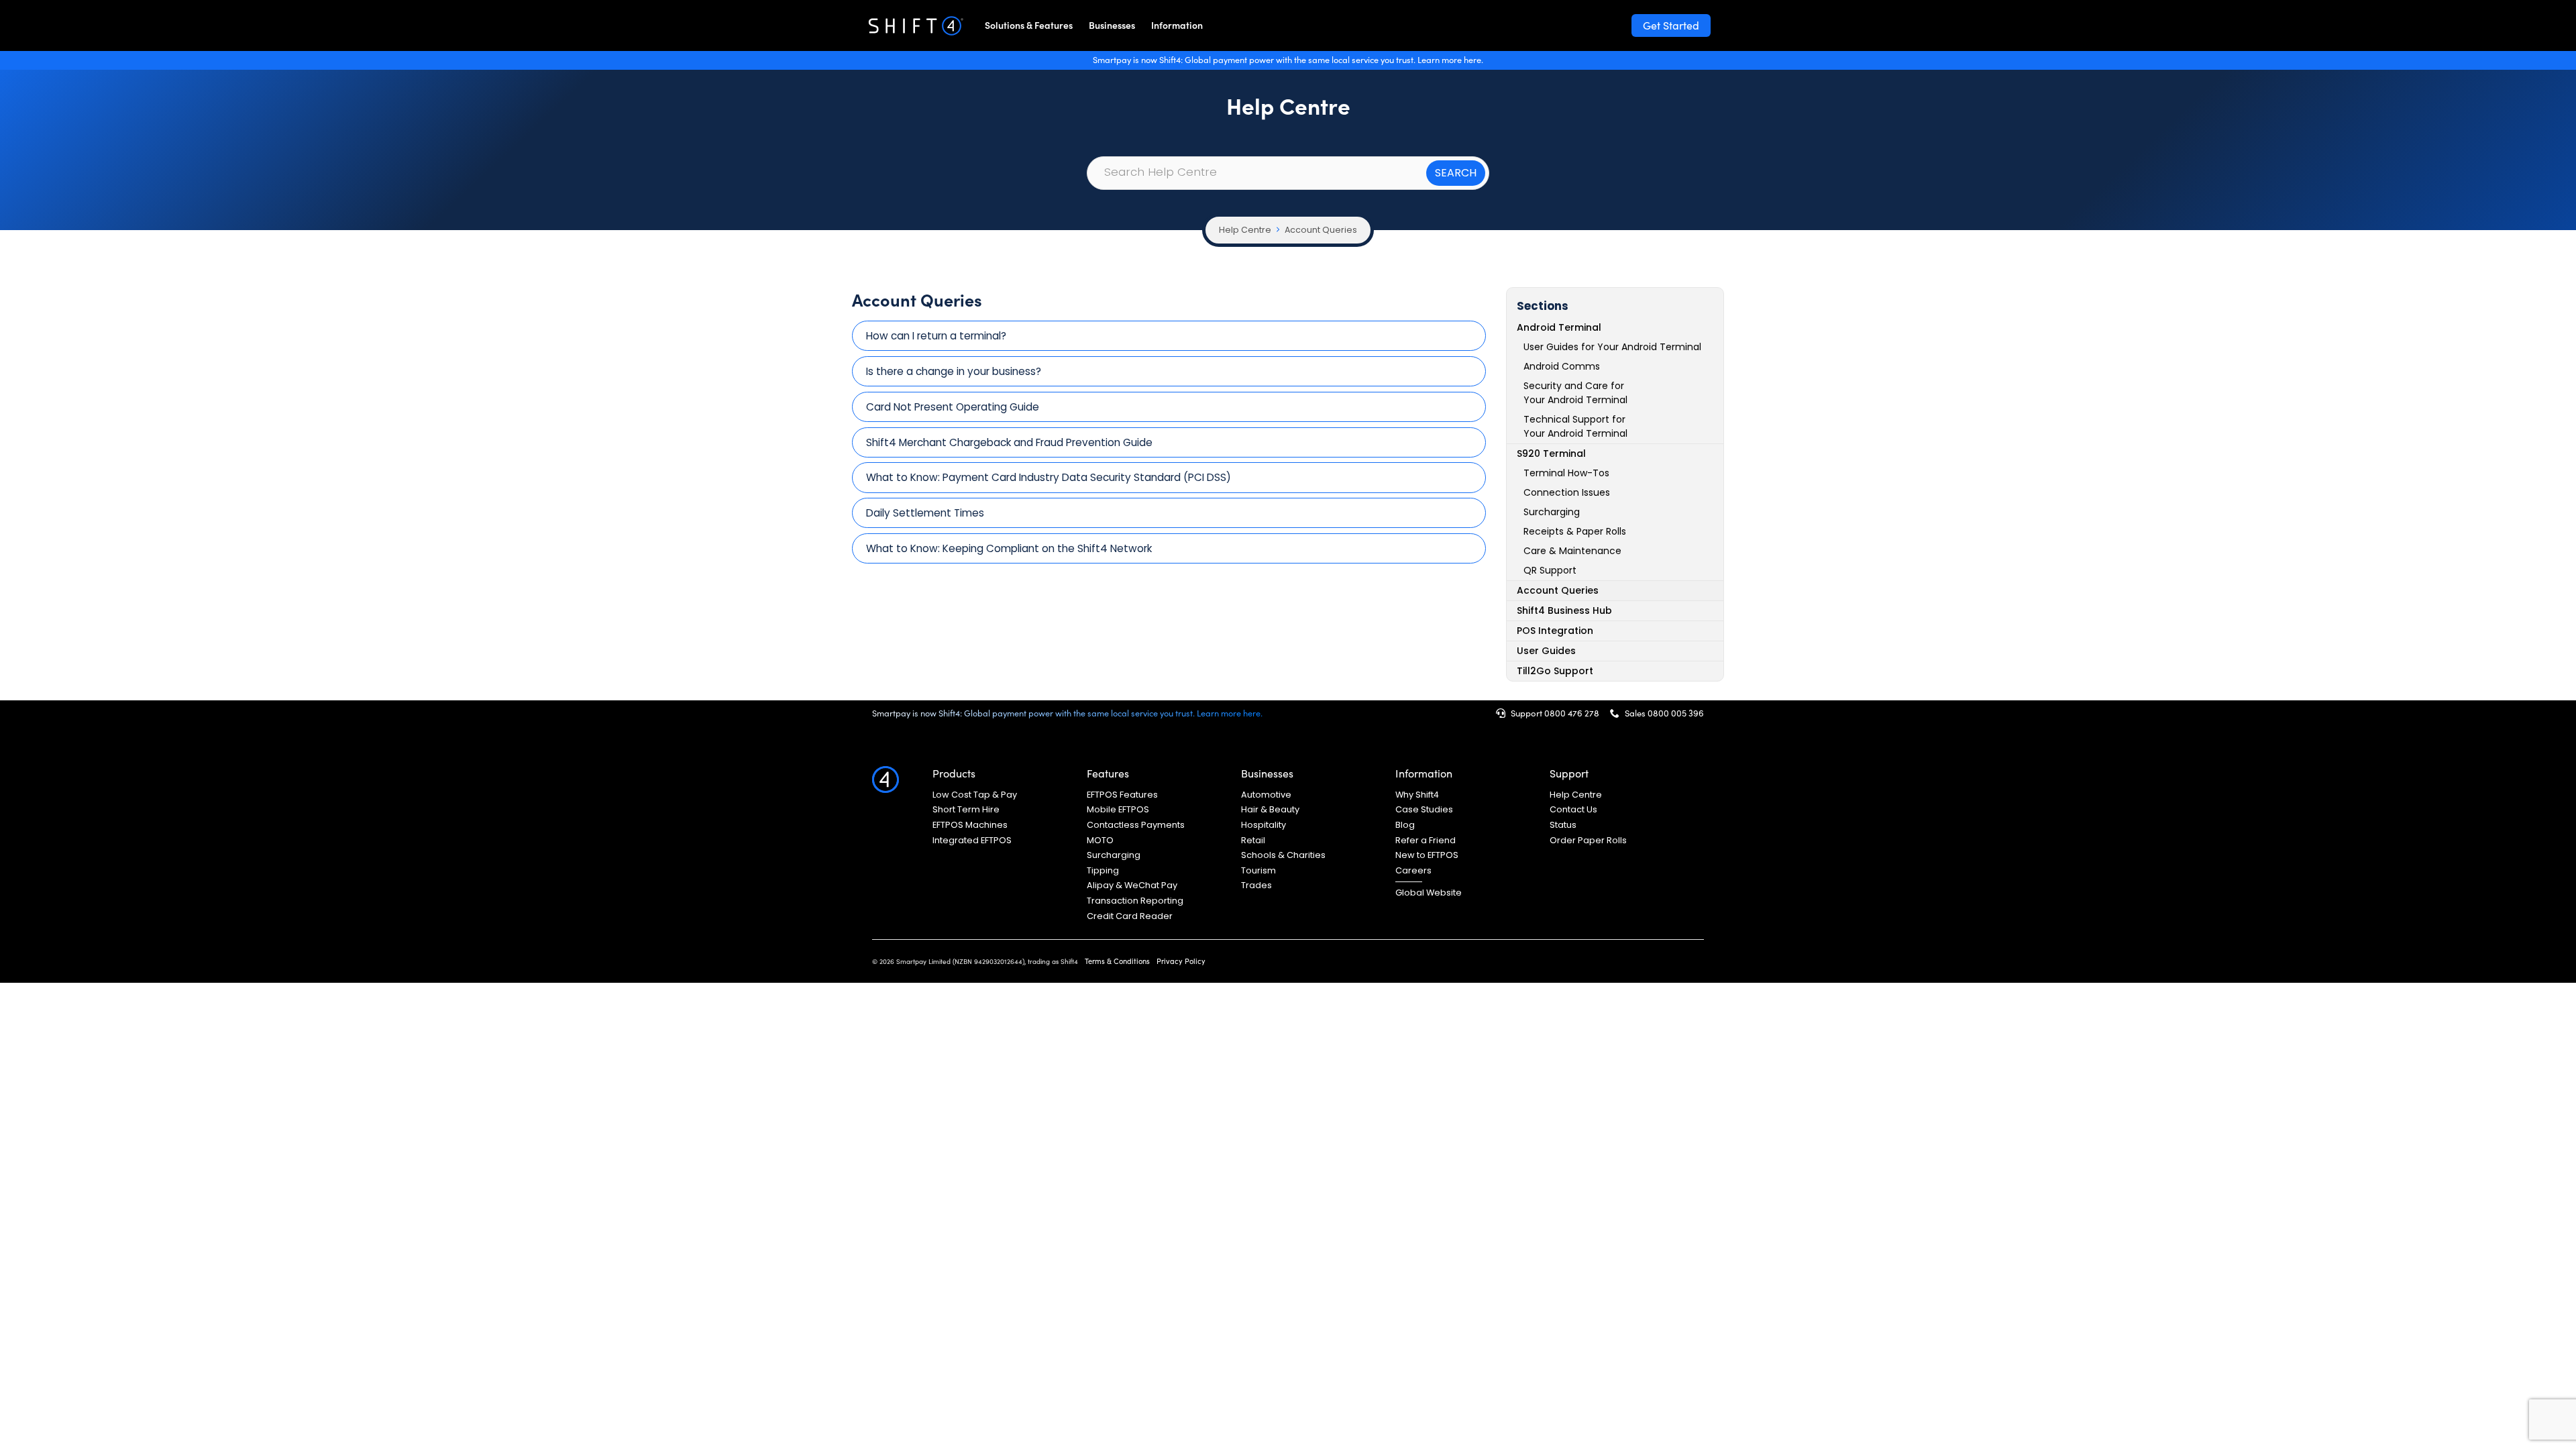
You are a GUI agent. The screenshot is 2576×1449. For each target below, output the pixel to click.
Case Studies (1424, 810)
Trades (1256, 885)
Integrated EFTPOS (972, 841)
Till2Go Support (1555, 671)
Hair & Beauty (1270, 810)
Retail (1253, 841)
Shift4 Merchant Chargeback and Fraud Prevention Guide (1009, 442)
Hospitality (1264, 825)
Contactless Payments (1136, 825)
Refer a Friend (1426, 841)
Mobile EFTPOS (1118, 810)
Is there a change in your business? (954, 371)
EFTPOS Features (1122, 795)
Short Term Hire (966, 810)
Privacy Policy (1181, 961)
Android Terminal (1559, 327)
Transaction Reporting (1135, 901)
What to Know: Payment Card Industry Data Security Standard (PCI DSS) (1049, 477)
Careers (1413, 871)
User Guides (1546, 651)
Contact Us (1573, 810)
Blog (1405, 825)
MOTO (1100, 841)
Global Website (1429, 893)
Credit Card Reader (1130, 916)
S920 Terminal (1551, 453)
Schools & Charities (1283, 855)
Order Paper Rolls (1588, 841)
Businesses (1112, 25)
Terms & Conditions (1117, 961)
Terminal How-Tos (1566, 473)
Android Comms (1562, 366)
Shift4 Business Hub (1564, 610)
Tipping (1103, 871)
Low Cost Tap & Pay (975, 795)
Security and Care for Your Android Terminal (1575, 393)
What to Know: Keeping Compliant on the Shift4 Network (1009, 548)
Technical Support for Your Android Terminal (1575, 426)
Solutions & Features (1029, 25)
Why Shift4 (1417, 795)
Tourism (1258, 871)
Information (1177, 25)
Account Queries (1321, 230)
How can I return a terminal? (936, 336)
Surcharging (1552, 512)
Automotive (1266, 795)
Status (1563, 825)
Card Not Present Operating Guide (953, 407)
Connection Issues (1567, 492)
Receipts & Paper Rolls (1575, 531)
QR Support (1550, 570)
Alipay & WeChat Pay (1132, 885)
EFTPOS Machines (970, 825)
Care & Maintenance (1572, 551)
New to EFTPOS (1427, 855)
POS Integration (1555, 631)
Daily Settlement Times (925, 513)
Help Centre (1245, 230)
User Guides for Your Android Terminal (1612, 347)
